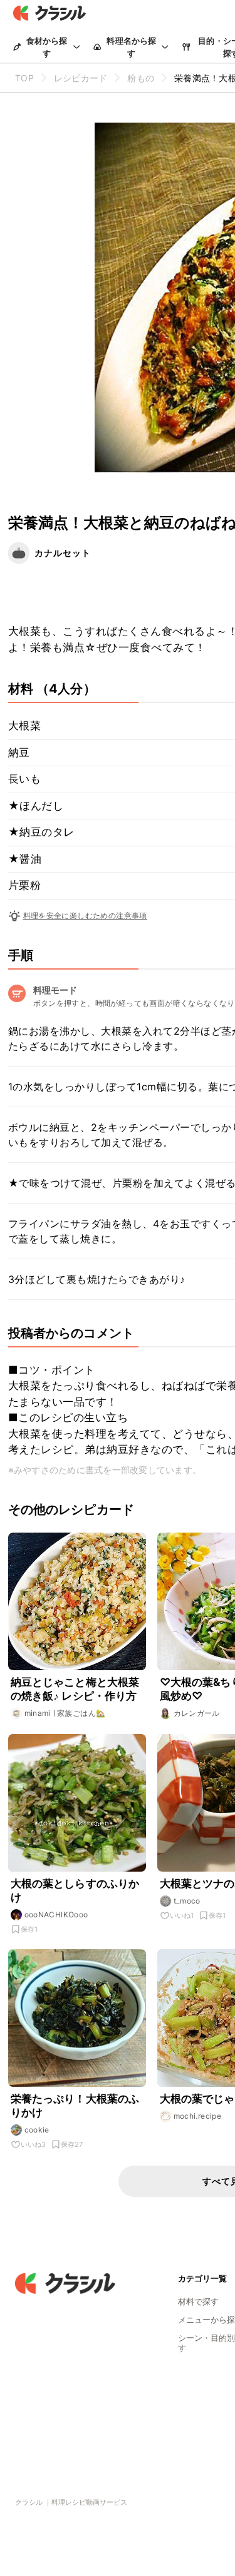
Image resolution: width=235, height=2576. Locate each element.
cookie (37, 2130)
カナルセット (63, 553)
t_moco (187, 1901)
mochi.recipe (198, 2116)
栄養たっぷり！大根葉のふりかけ (75, 2106)
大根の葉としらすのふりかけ (75, 1890)
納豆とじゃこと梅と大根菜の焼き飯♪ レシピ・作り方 (75, 1689)
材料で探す (198, 2301)
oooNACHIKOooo (56, 1914)
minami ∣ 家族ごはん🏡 (65, 1713)
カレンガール (197, 1713)
